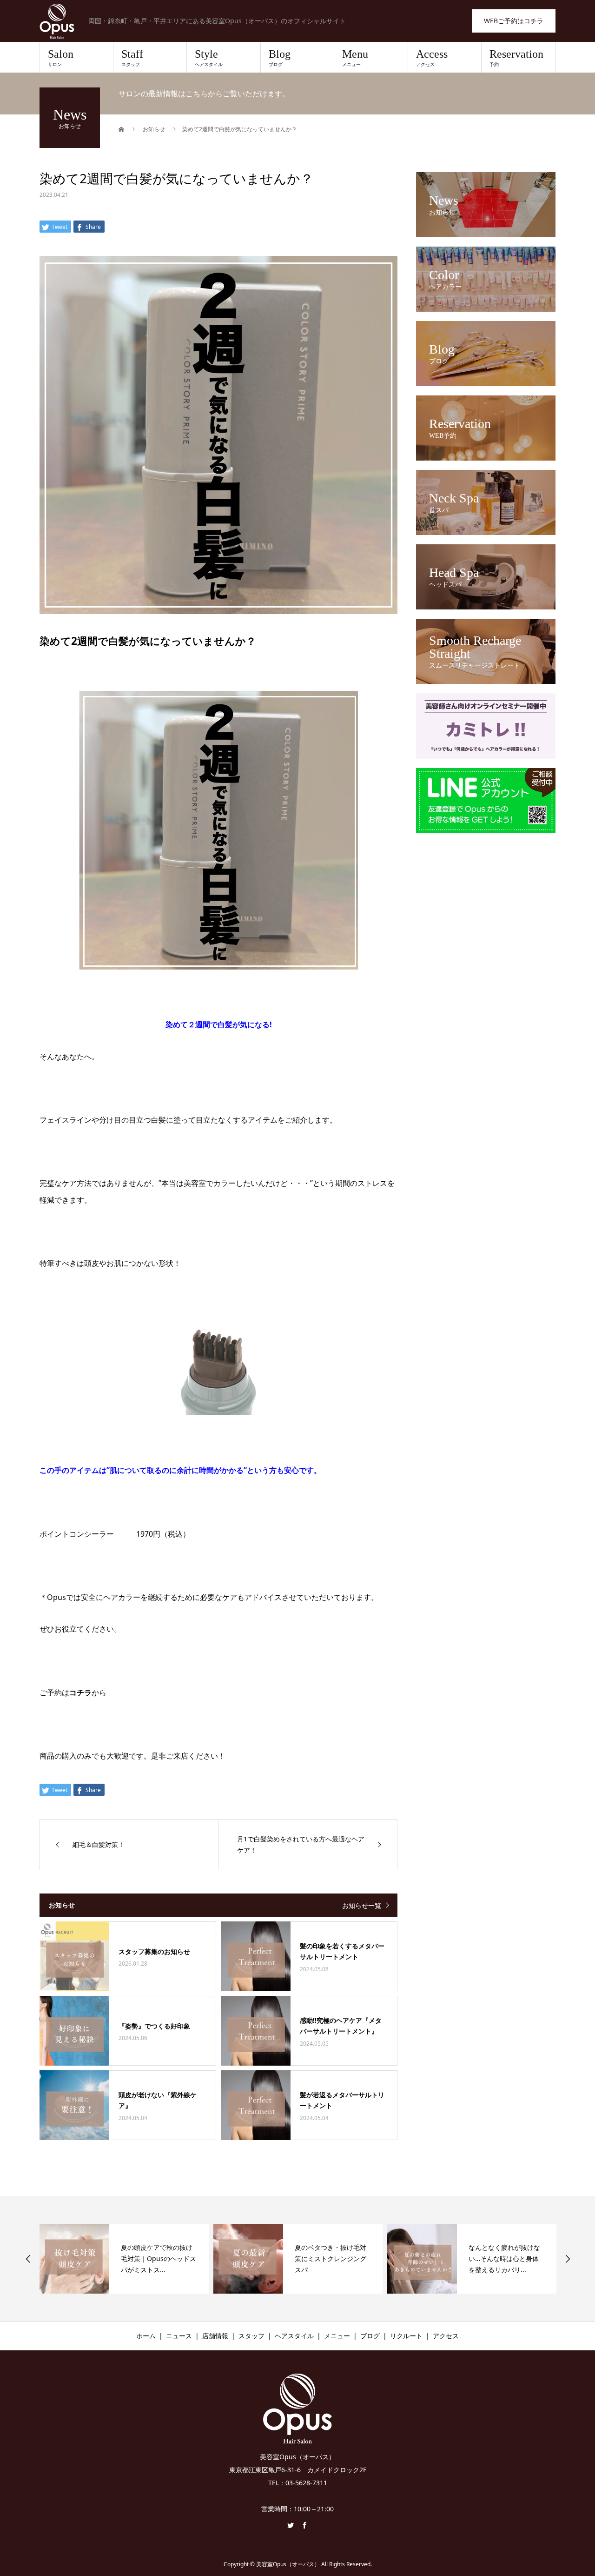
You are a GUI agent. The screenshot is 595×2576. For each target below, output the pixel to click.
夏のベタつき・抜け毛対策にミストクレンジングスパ (157, 2258)
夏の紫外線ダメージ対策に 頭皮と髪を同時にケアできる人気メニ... (505, 2258)
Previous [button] (28, 2259)
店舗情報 (215, 2336)
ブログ (370, 2336)
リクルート (406, 2336)
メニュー (337, 2336)
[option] (124, 2259)
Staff (132, 58)
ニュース (179, 2336)
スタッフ (251, 2336)
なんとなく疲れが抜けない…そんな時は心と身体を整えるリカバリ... (331, 2258)
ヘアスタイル (294, 2336)
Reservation (516, 58)
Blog (280, 58)
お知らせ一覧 (362, 1905)
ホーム (146, 2336)
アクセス (446, 2336)
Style (209, 58)
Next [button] (568, 2259)
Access (432, 58)
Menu (355, 58)
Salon (61, 58)
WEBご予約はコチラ (514, 21)
